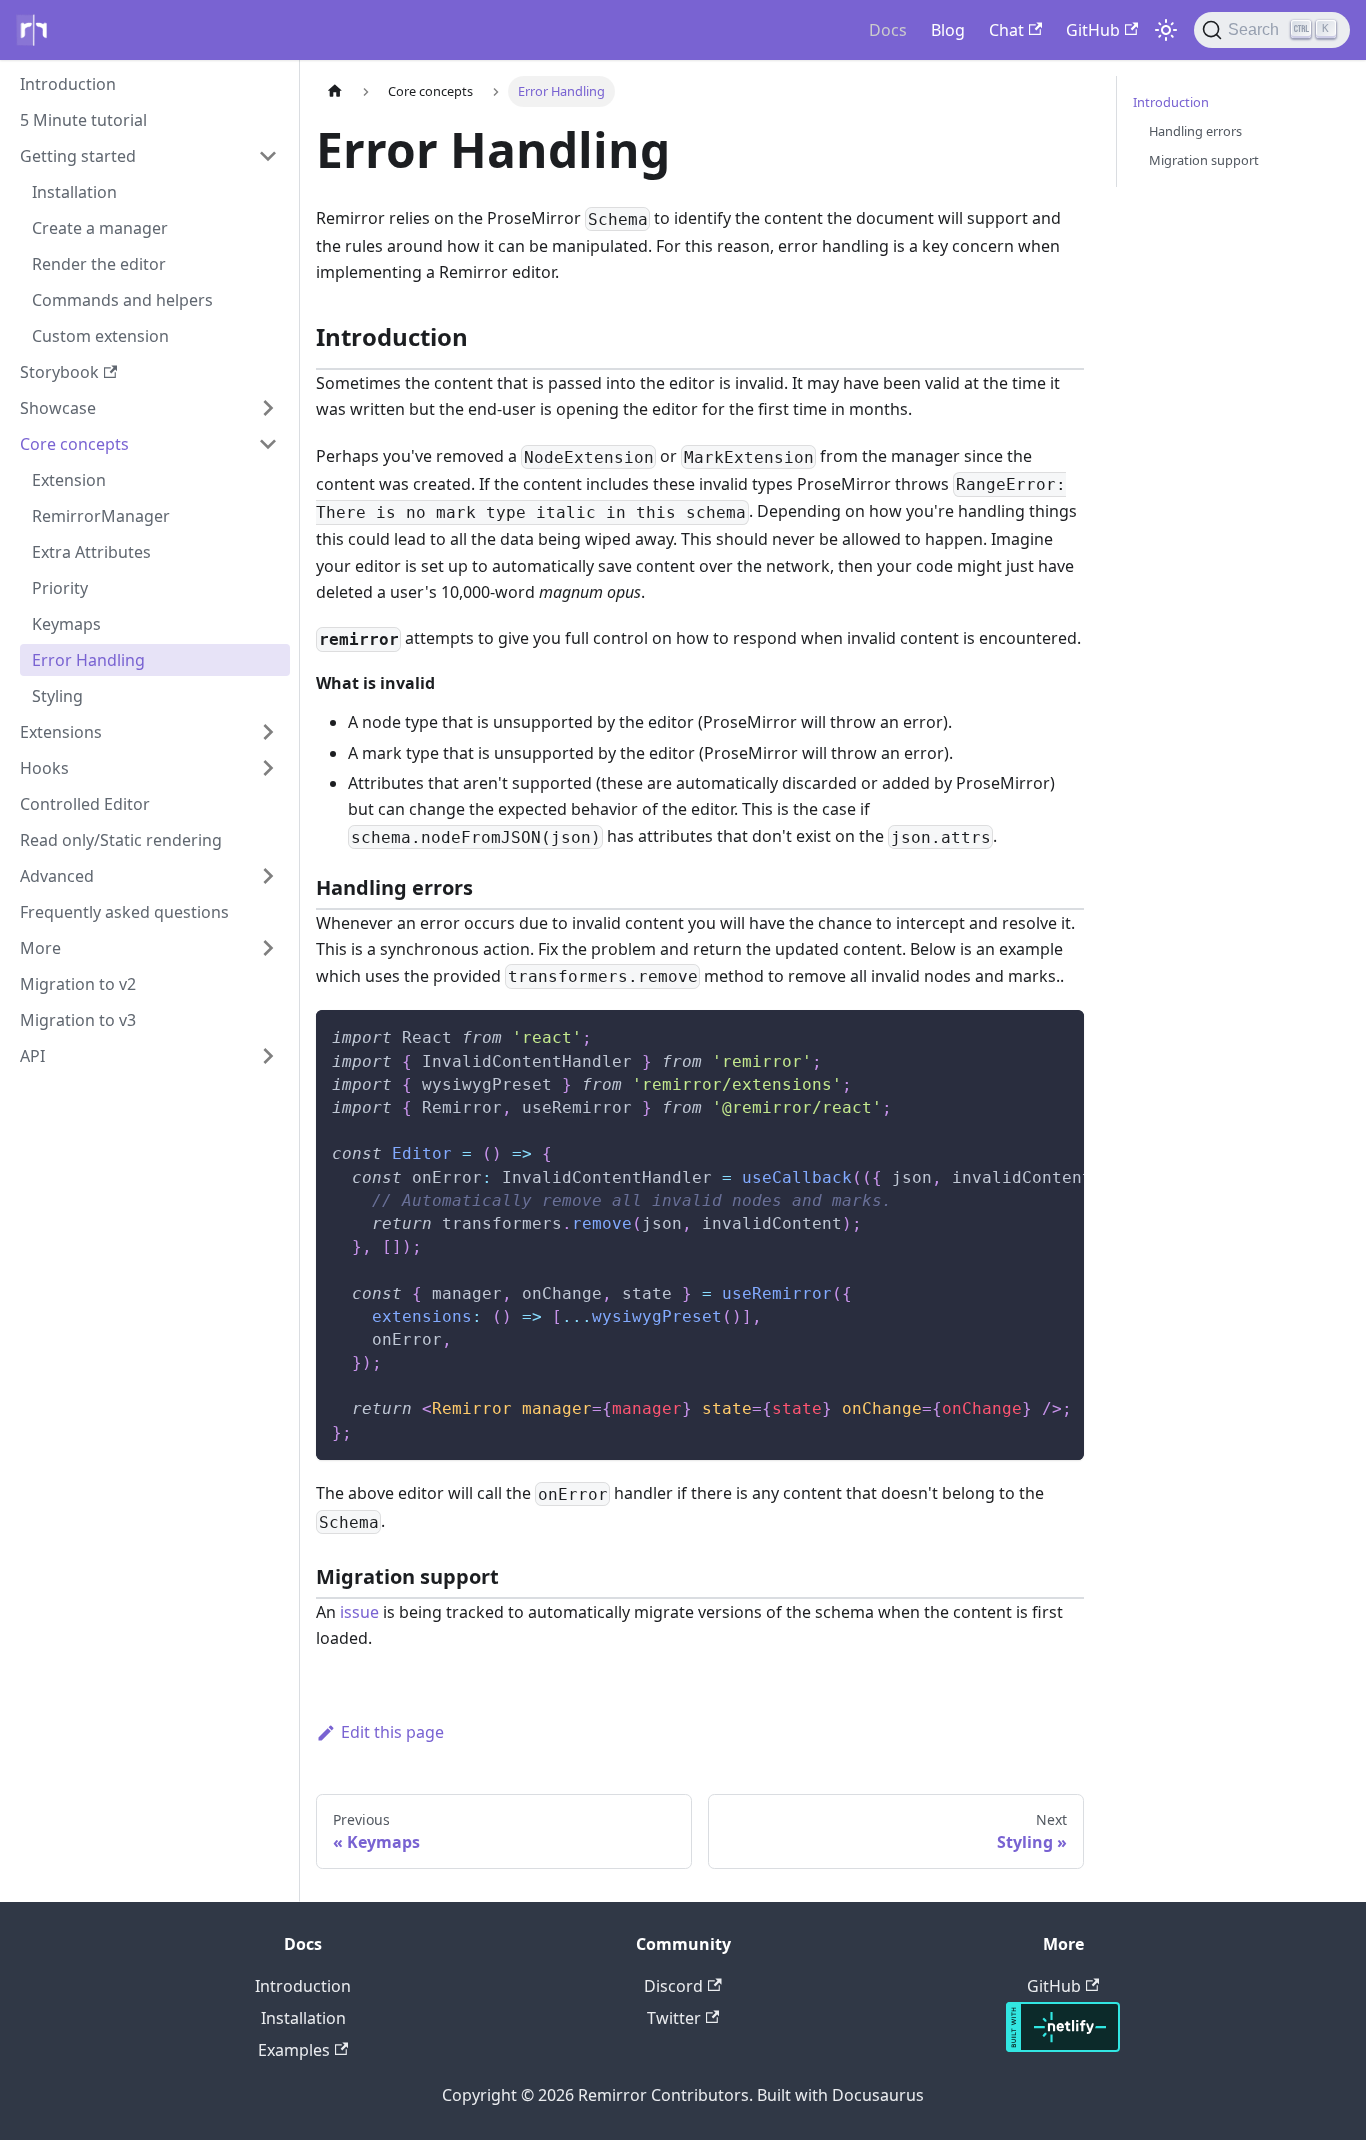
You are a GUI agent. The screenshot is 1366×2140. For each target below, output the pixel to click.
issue (359, 1612)
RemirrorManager (101, 516)
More (40, 948)
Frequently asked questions (124, 912)
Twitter (674, 2018)
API (32, 1056)
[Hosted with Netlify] (1063, 2046)
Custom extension (100, 336)
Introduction (68, 84)
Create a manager (100, 228)
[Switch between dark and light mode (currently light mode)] (1166, 30)
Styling (57, 696)
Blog (948, 30)
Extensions (61, 732)
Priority (60, 588)
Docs (888, 30)
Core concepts (74, 444)
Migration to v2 (78, 984)
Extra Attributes (91, 552)
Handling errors (1195, 131)
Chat (1006, 30)
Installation (74, 192)
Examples (294, 2050)
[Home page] (335, 91)
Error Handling (88, 660)
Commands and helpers (122, 300)
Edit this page (392, 1732)
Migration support (1204, 160)
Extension (69, 480)
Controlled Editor (85, 804)
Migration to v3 (78, 1020)
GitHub (1093, 30)
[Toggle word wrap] (1023, 1035)
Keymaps (66, 624)
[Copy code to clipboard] (1059, 1035)
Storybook (59, 372)
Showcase (58, 408)
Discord (673, 1986)
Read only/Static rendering (121, 840)
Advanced (57, 876)
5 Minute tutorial (83, 120)
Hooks (44, 768)
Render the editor (99, 264)
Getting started (78, 156)
